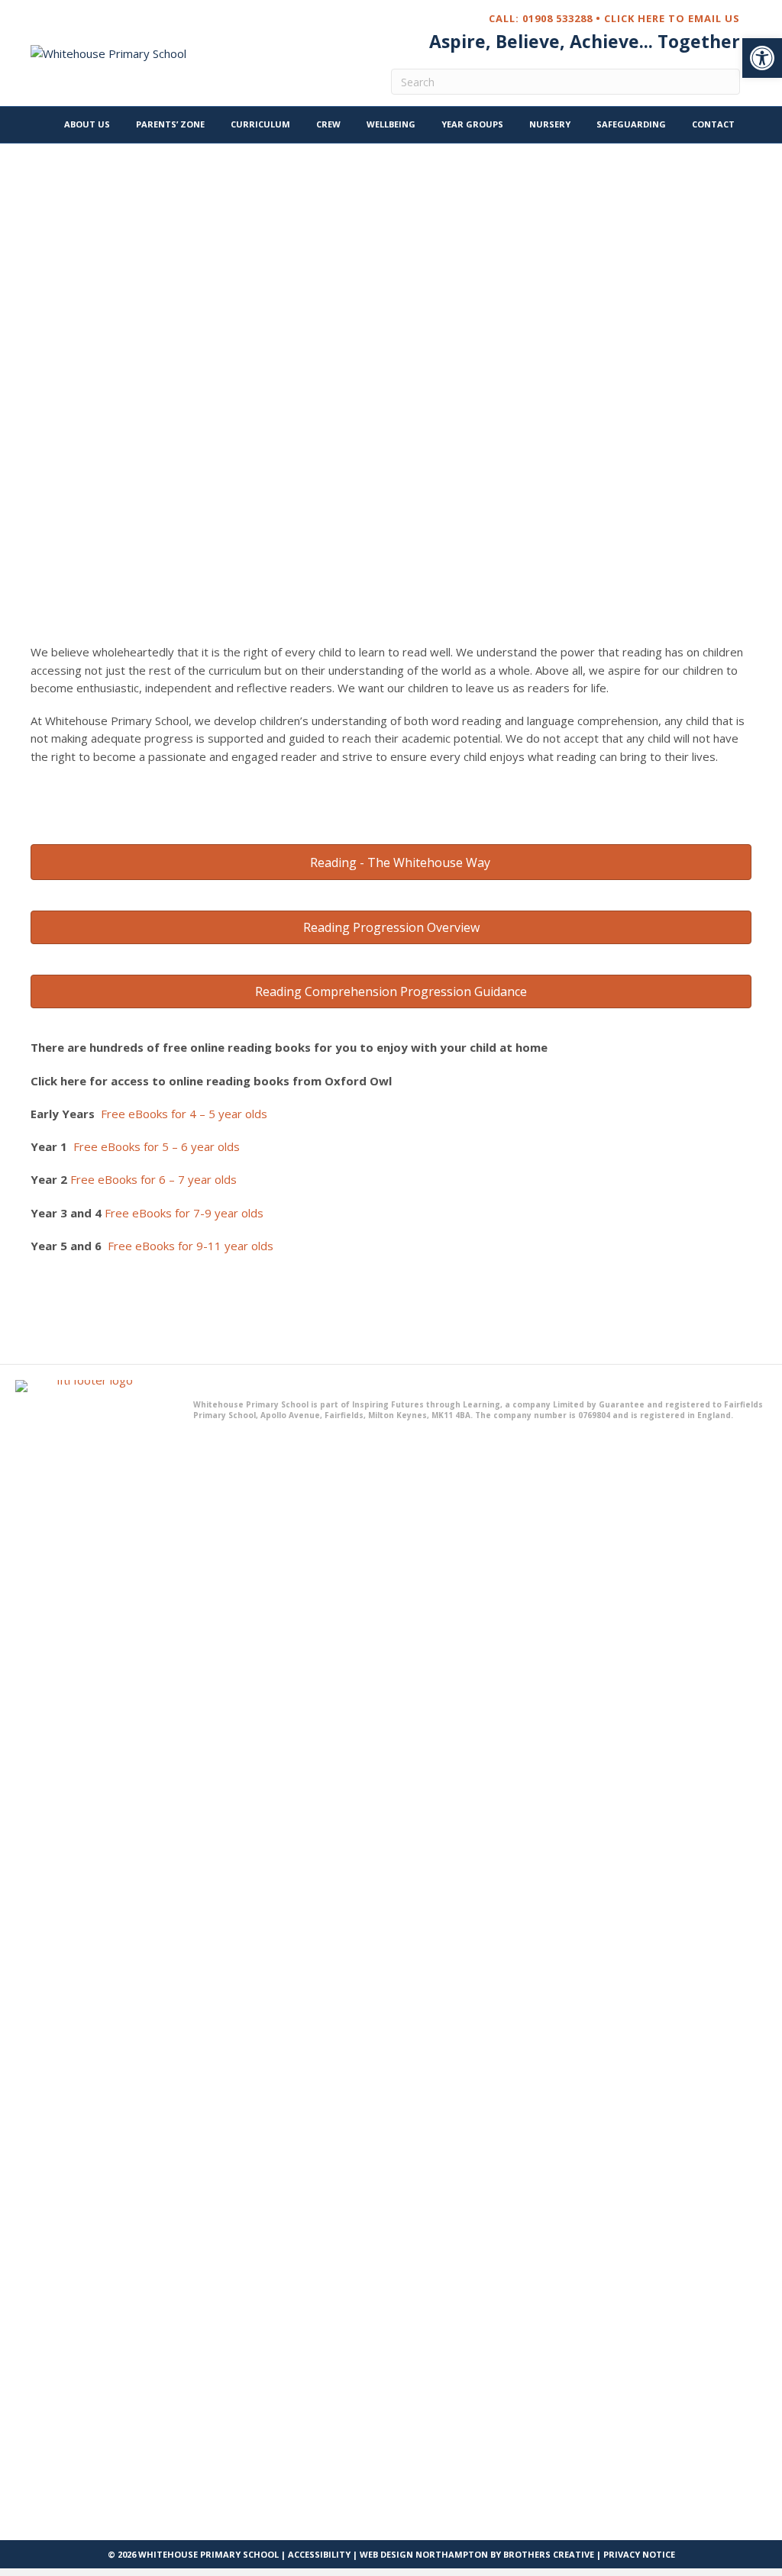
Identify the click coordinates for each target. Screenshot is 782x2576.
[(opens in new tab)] (89, 1951)
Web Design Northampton (424, 2554)
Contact (713, 124)
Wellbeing (391, 124)
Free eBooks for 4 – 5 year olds (184, 1114)
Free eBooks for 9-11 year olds (191, 1246)
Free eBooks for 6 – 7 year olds (153, 1179)
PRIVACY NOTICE (639, 2554)
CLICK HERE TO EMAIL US (672, 18)
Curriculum (260, 124)
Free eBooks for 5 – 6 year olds (157, 1146)
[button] (762, 58)
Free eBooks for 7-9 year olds (184, 1213)
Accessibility (319, 2554)
